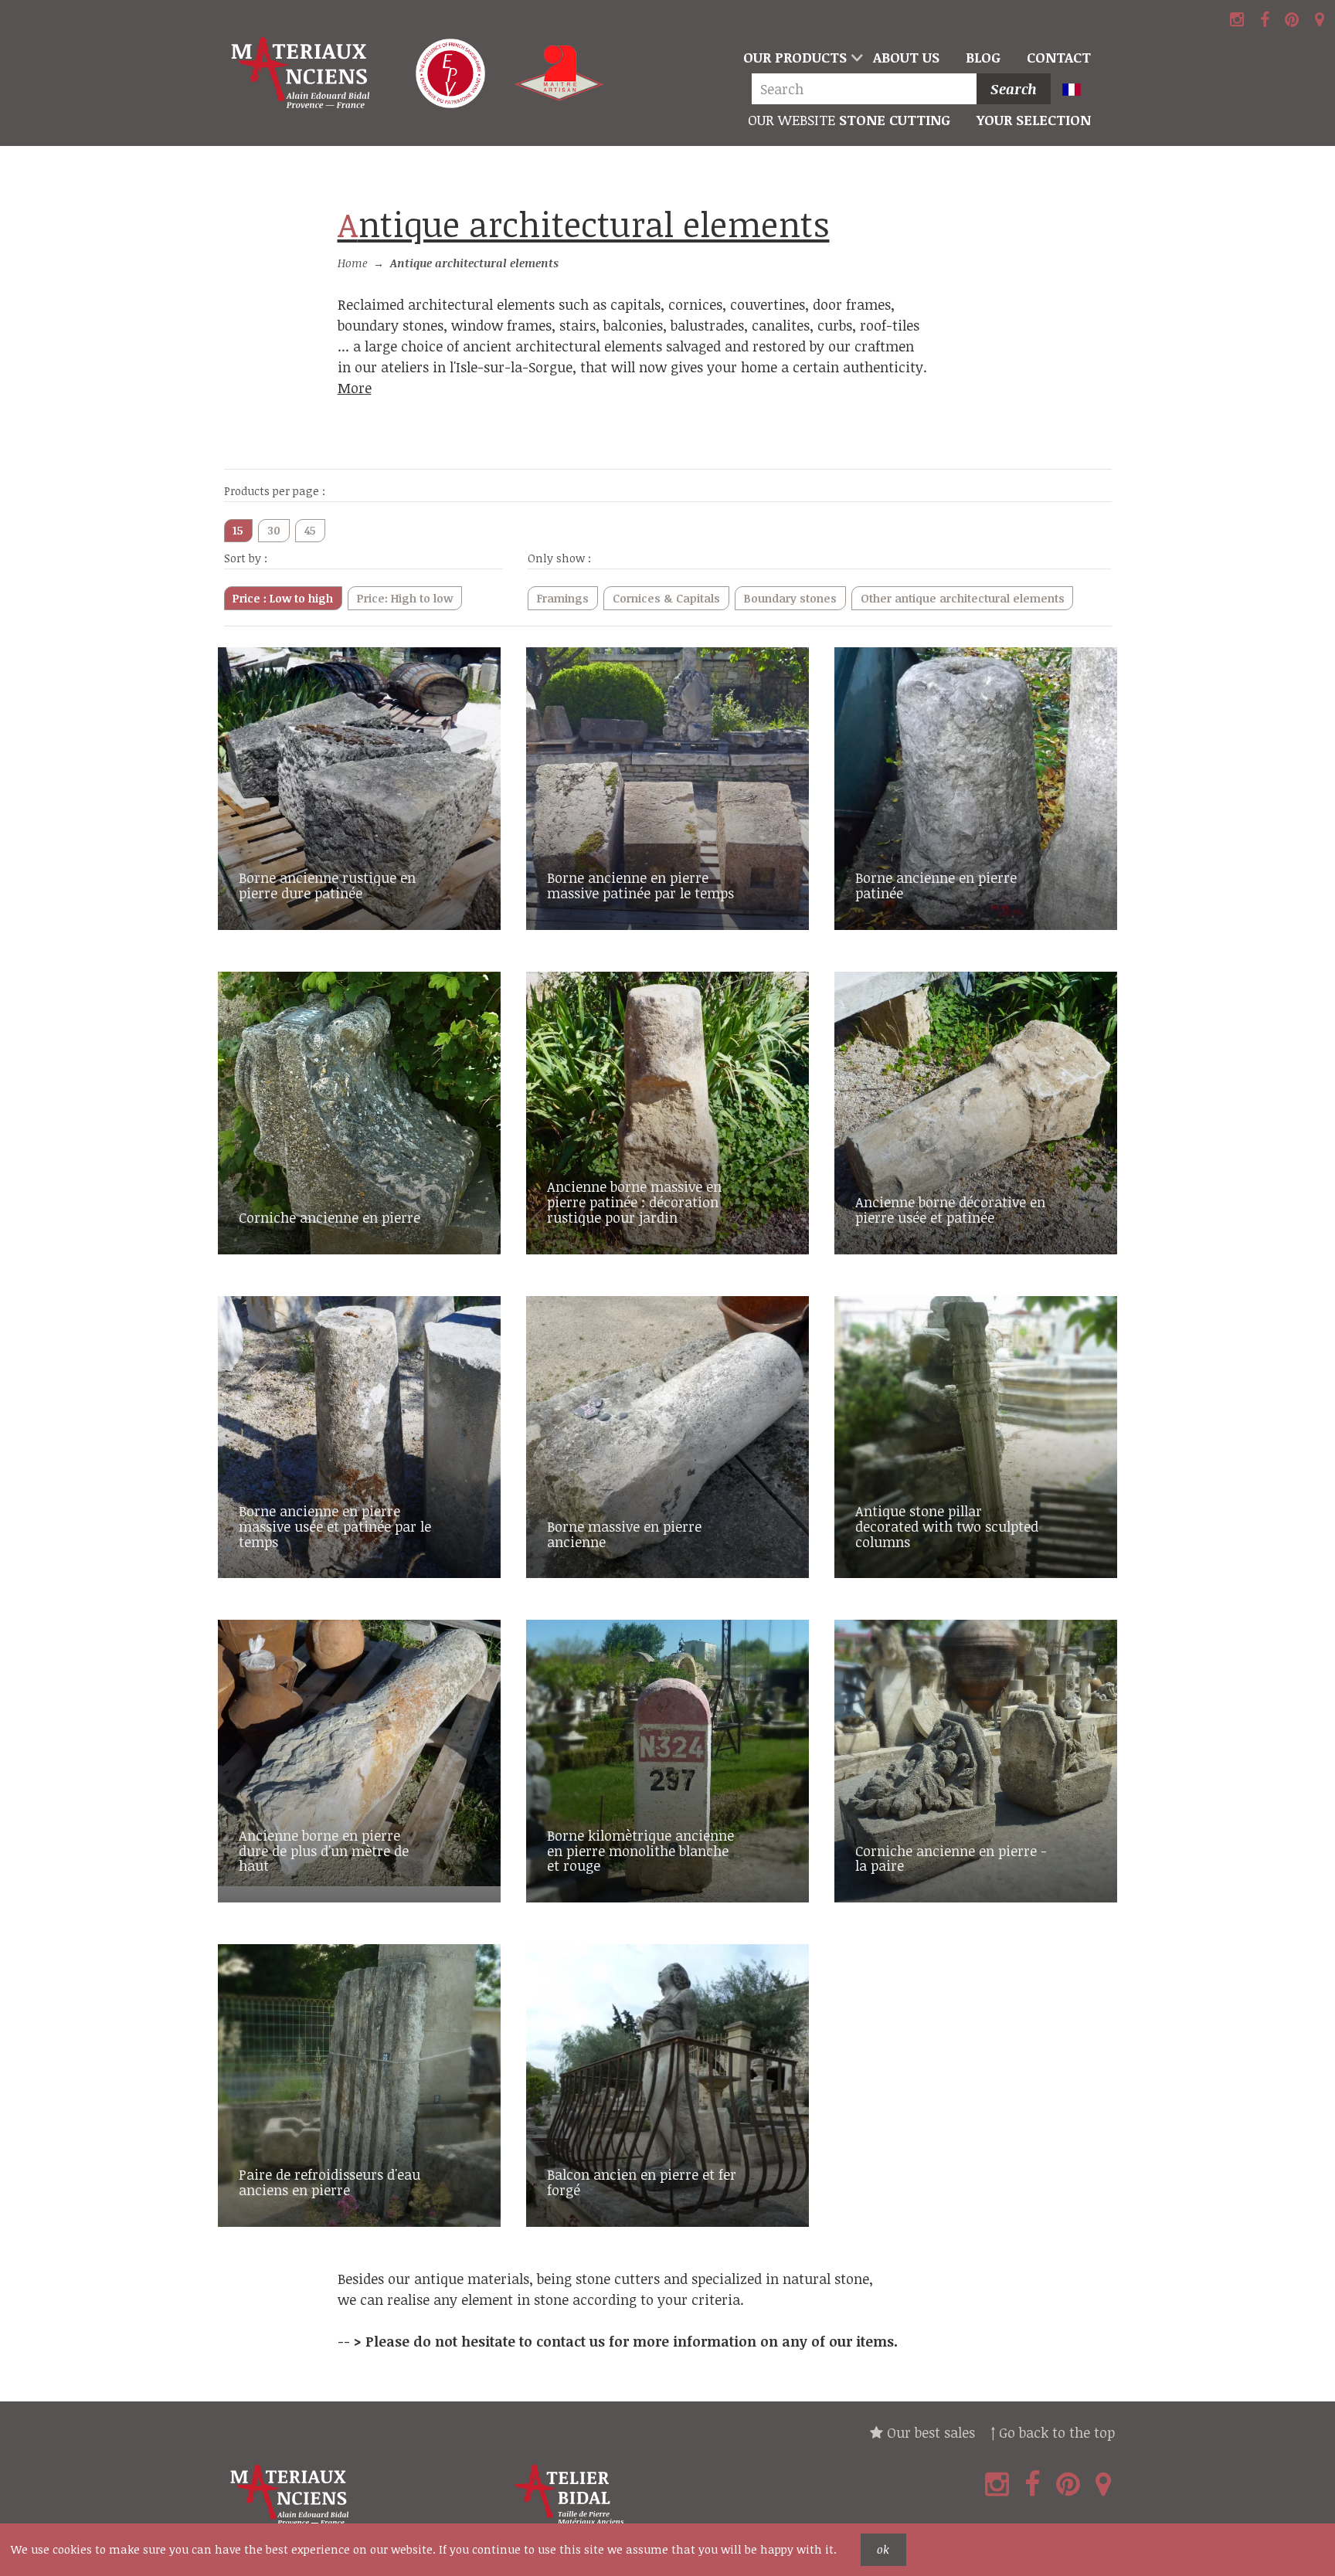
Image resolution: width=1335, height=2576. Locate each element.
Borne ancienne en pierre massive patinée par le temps (640, 885)
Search (1014, 89)
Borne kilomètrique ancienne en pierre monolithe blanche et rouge (640, 1851)
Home (353, 263)
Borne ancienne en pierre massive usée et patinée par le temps (335, 1526)
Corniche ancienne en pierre (330, 1217)
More (355, 388)
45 (310, 530)
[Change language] (1078, 91)
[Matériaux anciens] (363, 2495)
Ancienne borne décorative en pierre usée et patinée (950, 1210)
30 (274, 530)
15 (238, 530)
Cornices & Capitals (666, 598)
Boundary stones (790, 598)
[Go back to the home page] (303, 73)
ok (883, 2549)
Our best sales (929, 2432)
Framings (563, 598)
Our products (795, 57)
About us (906, 57)
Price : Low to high (283, 598)
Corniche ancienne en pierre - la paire (951, 1858)
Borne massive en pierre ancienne (624, 1534)
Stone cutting (849, 120)
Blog (983, 57)
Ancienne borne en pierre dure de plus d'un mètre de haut (324, 1851)
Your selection (1034, 120)
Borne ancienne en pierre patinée (936, 885)
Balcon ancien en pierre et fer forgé (642, 2182)
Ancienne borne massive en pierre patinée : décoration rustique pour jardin (634, 1202)
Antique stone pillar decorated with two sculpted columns (947, 1526)
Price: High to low (405, 598)
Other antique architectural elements (963, 598)
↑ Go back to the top (1053, 2432)
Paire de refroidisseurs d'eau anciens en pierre (330, 2182)
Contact (1059, 57)
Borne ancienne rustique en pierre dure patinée (327, 885)
